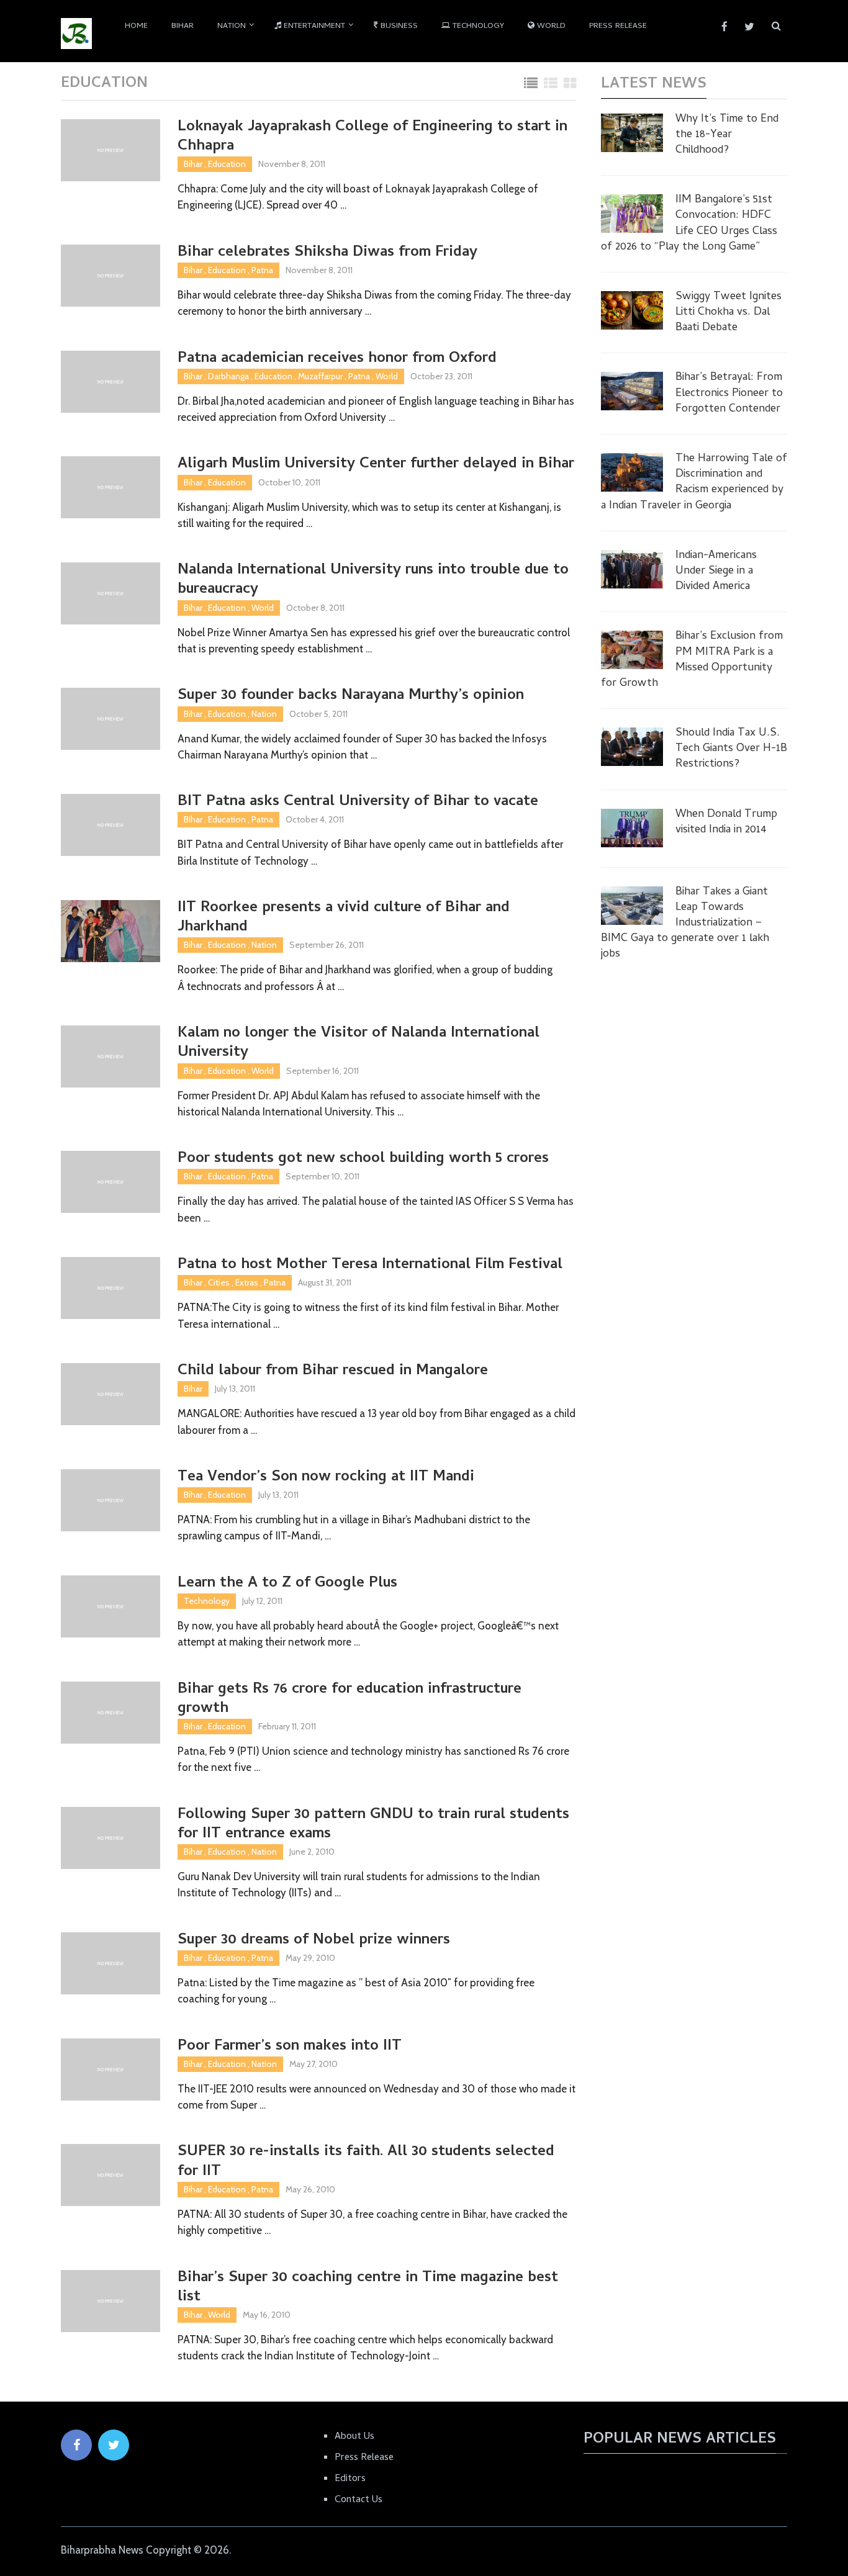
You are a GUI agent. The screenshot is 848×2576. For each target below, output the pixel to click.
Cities (219, 1282)
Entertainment (313, 26)
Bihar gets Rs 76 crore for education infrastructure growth (350, 1700)
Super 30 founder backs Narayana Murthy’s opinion (351, 696)
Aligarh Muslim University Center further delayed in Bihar (376, 465)
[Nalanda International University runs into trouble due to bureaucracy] (111, 593)
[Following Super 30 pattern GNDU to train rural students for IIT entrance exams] (111, 1838)
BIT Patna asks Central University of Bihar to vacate (358, 802)
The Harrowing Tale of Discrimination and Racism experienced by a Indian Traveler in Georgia (694, 483)
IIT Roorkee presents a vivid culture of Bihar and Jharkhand (344, 918)
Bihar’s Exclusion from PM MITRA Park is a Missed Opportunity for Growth (692, 660)
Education (227, 164)
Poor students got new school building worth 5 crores (363, 1159)
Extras (247, 1282)
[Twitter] (114, 2445)
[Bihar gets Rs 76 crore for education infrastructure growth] (111, 1713)
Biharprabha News (102, 2550)
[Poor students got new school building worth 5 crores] (111, 1182)
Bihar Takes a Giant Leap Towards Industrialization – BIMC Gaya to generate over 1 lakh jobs (685, 924)
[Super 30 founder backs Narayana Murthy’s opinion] (111, 719)
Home (136, 26)
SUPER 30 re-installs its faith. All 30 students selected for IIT (366, 2162)
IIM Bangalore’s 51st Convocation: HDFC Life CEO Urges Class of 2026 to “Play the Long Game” (689, 224)
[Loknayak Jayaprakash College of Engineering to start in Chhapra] (111, 150)
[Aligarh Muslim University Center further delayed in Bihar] (111, 487)
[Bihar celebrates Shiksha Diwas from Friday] (111, 276)
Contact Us (359, 2500)
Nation (232, 26)
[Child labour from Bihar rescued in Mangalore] (111, 1394)
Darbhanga (228, 376)
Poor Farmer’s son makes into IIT (290, 2047)
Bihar (183, 26)
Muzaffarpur (320, 376)
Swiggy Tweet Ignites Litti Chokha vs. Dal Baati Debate (728, 313)
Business (398, 26)
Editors (350, 2479)
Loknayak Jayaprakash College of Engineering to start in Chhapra (372, 137)
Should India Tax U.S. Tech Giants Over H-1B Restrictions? (731, 749)
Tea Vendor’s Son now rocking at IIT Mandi (326, 1478)
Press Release (618, 26)
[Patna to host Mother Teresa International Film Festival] (111, 1288)
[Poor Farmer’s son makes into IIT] (111, 2069)
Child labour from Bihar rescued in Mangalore (333, 1371)
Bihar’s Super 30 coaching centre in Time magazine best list (368, 2288)
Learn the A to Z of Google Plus (287, 1584)
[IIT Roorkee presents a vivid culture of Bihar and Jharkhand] (111, 931)
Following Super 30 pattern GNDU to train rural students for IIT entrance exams (373, 1825)
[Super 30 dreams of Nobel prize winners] (111, 1963)
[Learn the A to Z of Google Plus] (111, 1606)
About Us (354, 2437)
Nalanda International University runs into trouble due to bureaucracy (373, 580)
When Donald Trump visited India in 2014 (726, 822)
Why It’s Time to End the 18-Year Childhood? (727, 135)
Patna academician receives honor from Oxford (337, 359)
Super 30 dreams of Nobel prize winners (314, 1941)
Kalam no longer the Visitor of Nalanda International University (359, 1043)
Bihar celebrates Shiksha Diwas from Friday (327, 253)
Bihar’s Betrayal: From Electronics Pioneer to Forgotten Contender (729, 394)
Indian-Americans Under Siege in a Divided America (716, 572)
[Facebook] (76, 2445)
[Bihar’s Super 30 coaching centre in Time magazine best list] (111, 2301)
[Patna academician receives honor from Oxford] (111, 382)
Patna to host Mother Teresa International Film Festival (370, 1265)
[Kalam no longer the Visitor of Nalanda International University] (111, 1056)
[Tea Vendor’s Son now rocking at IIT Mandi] (111, 1500)
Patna (262, 270)
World (550, 26)
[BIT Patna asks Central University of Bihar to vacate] (111, 825)
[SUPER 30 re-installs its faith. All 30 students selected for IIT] (111, 2175)
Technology (477, 26)
